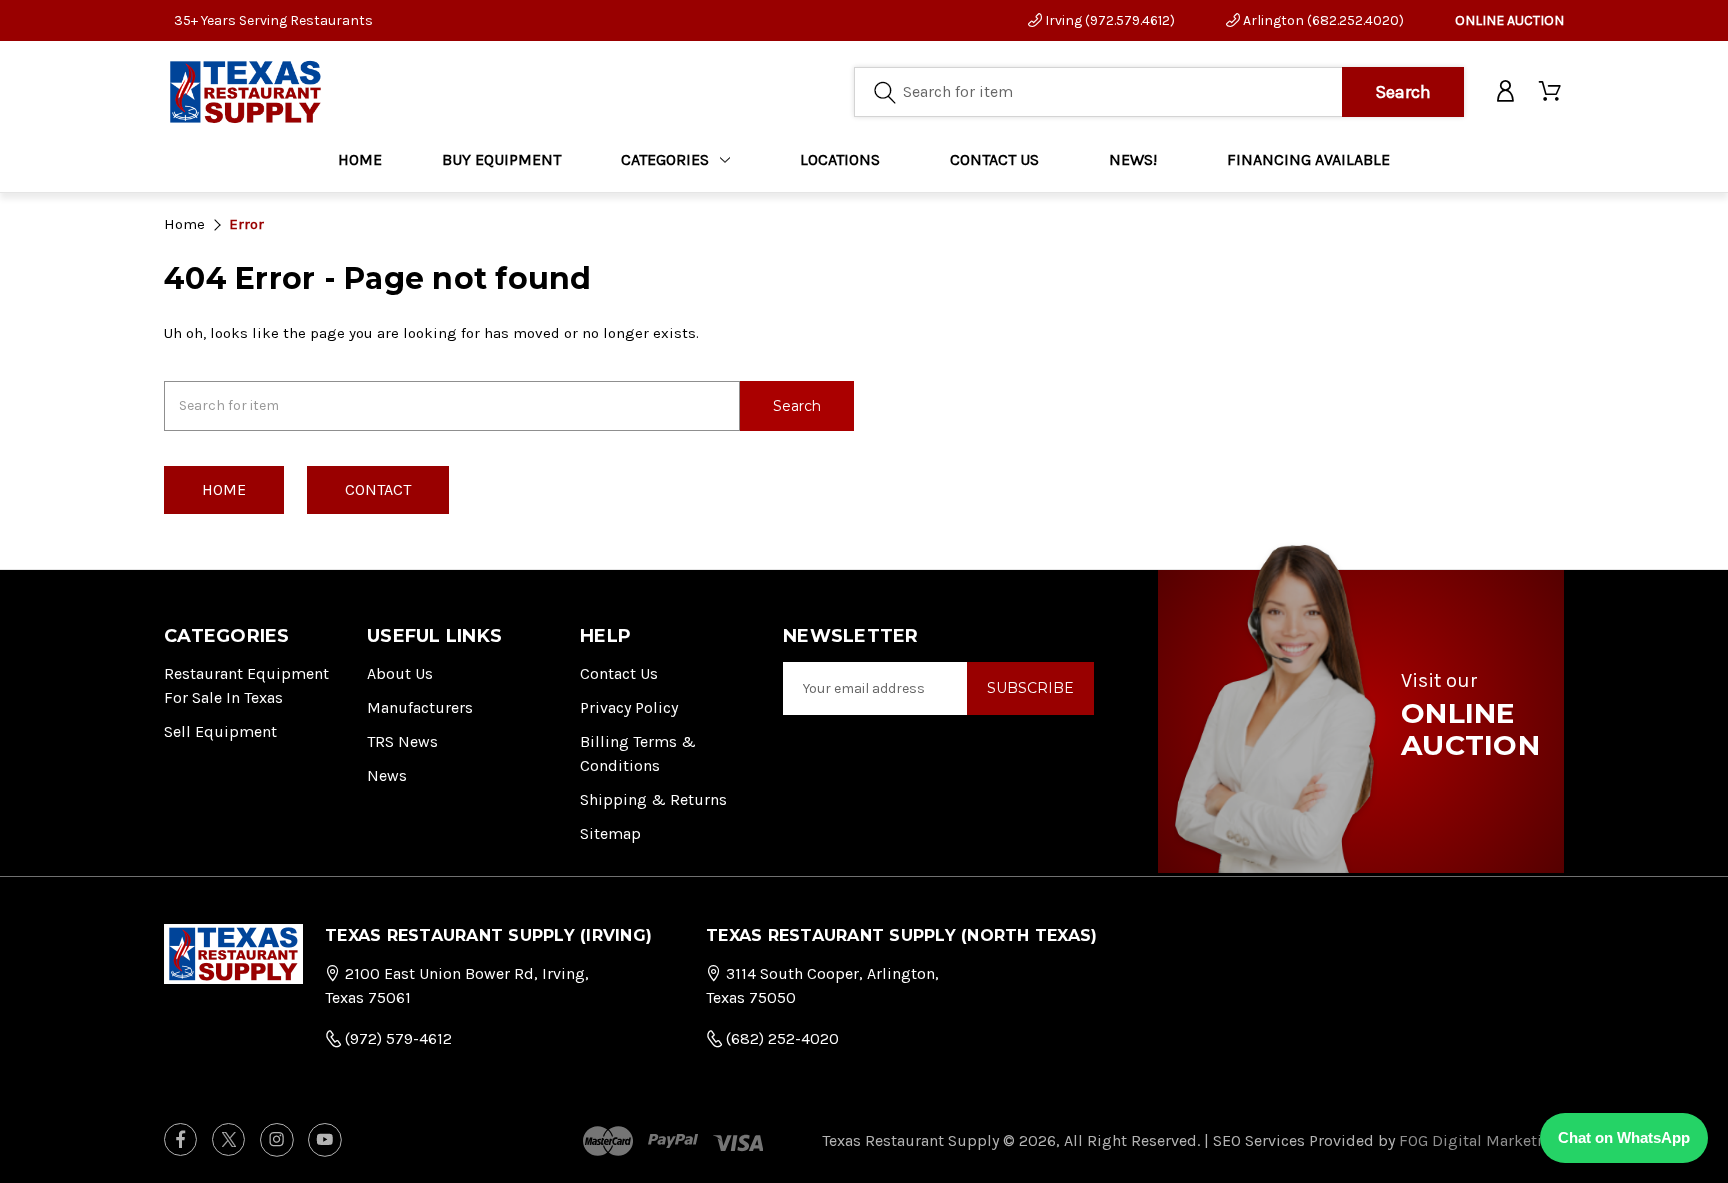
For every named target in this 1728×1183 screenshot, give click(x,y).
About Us (400, 673)
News (387, 775)
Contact (378, 489)
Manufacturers (420, 707)
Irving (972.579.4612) (1108, 20)
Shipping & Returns (653, 799)
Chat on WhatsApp (1624, 1137)
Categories (665, 159)
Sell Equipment (220, 731)
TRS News (402, 741)
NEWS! (1133, 159)
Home (360, 159)
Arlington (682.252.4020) (1322, 20)
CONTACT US (994, 159)
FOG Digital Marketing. (1481, 1140)
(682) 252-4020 (780, 1038)
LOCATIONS (840, 159)
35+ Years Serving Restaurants (273, 20)
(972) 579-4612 (396, 1038)
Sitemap (610, 833)
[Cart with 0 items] (1551, 92)
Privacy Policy (629, 707)
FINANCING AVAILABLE (1308, 159)
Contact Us (619, 673)
